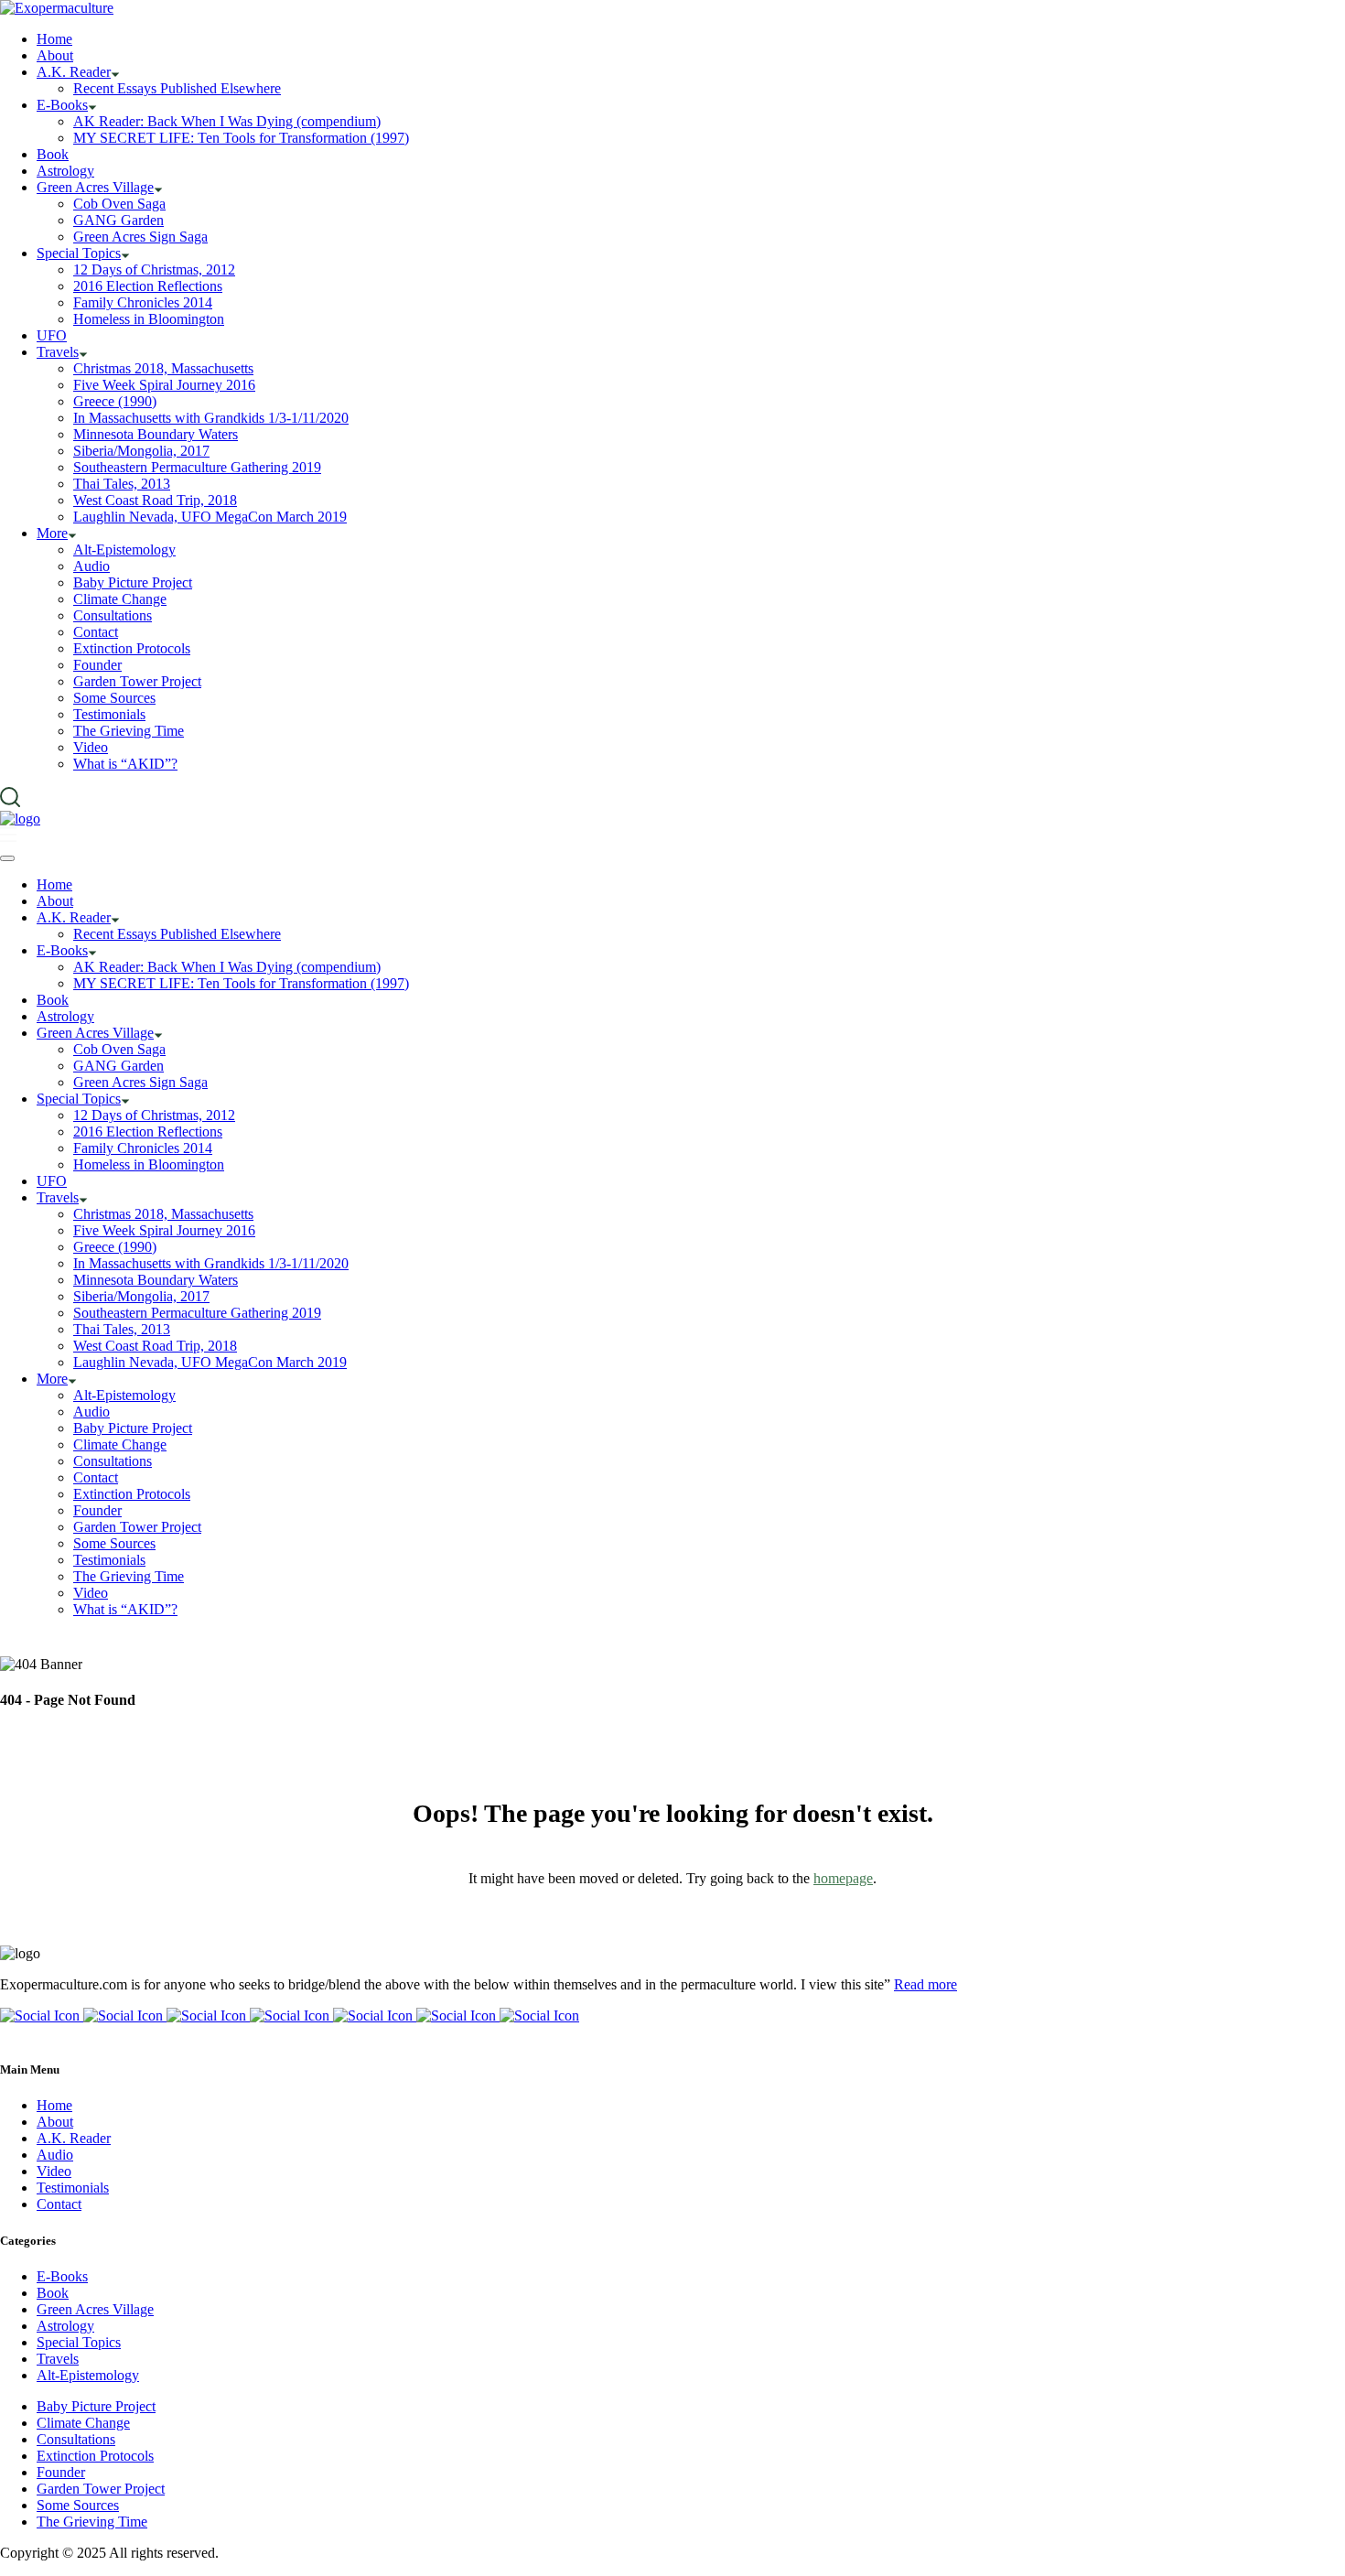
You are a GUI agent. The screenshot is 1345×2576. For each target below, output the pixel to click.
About (55, 2122)
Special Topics (79, 2342)
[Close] (7, 858)
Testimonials (73, 2188)
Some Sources (78, 2505)
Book (53, 2293)
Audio (55, 2155)
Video (54, 2171)
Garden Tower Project (101, 2489)
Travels (58, 2359)
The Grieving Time (92, 2522)
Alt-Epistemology (88, 2375)
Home (54, 2105)
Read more (925, 1984)
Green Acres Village (95, 2309)
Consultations (76, 2439)
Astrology (65, 2326)
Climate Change (83, 2423)
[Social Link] (42, 2016)
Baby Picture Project (96, 2406)
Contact (59, 2204)
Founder (61, 2472)
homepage (843, 1878)
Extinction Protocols (95, 2456)
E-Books (62, 2276)
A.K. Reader (74, 2138)
